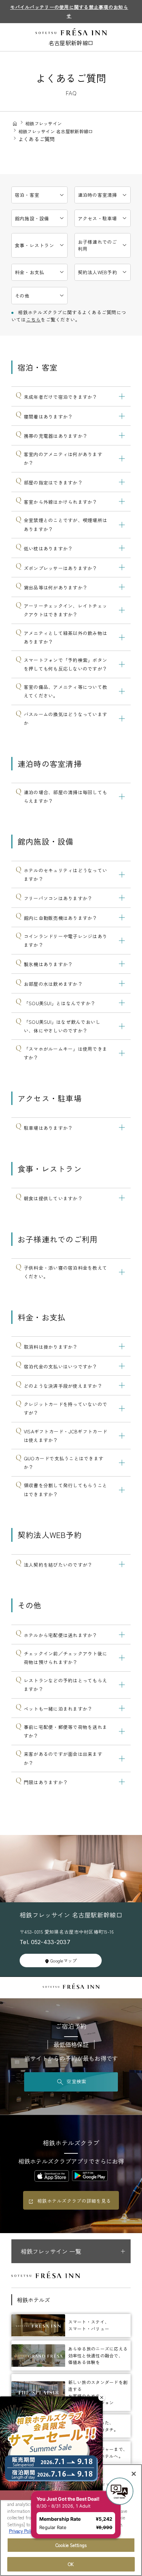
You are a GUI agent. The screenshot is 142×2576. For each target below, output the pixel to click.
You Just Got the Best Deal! (73, 2464)
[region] (71, 2520)
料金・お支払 (30, 272)
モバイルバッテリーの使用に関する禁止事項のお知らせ (69, 11)
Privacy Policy (22, 2531)
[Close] (134, 2474)
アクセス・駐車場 (98, 218)
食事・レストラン (34, 245)
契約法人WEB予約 (98, 272)
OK (71, 2564)
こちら (34, 319)
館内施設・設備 (32, 218)
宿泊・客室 (27, 195)
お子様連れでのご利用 (98, 245)
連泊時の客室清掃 (98, 195)
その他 (22, 296)
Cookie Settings (71, 2545)
